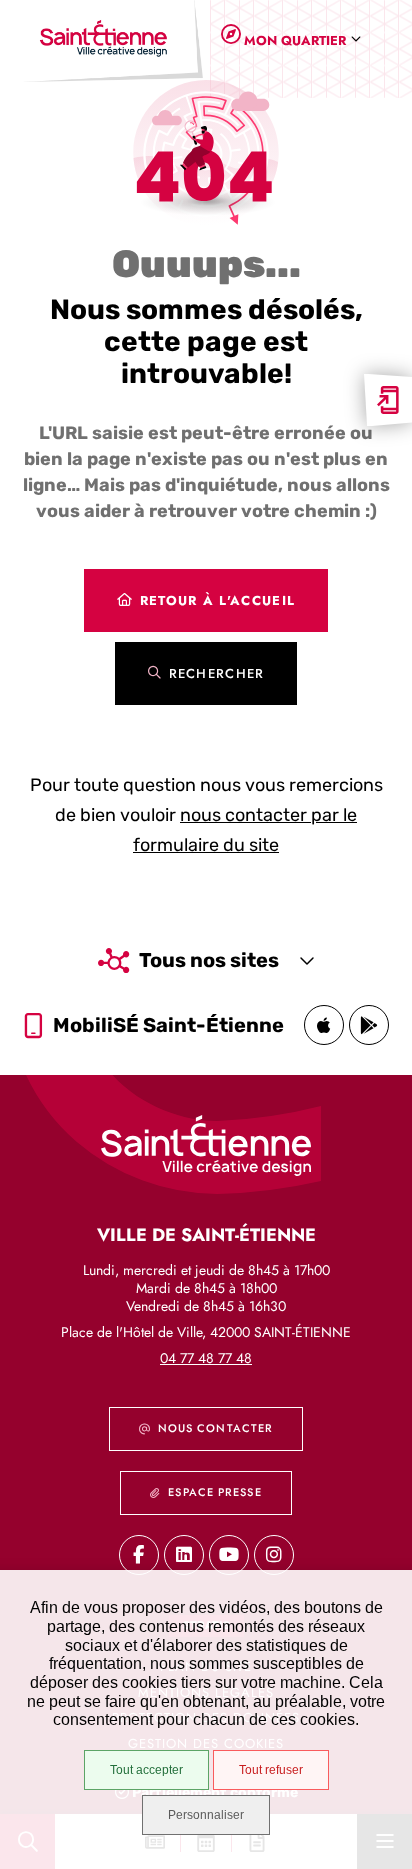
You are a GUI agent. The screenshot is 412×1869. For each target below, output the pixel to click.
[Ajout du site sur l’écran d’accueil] (388, 400)
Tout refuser (271, 1770)
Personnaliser (206, 1815)
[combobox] (298, 40)
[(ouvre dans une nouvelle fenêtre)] (324, 1025)
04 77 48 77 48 (206, 1358)
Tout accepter (146, 1770)
